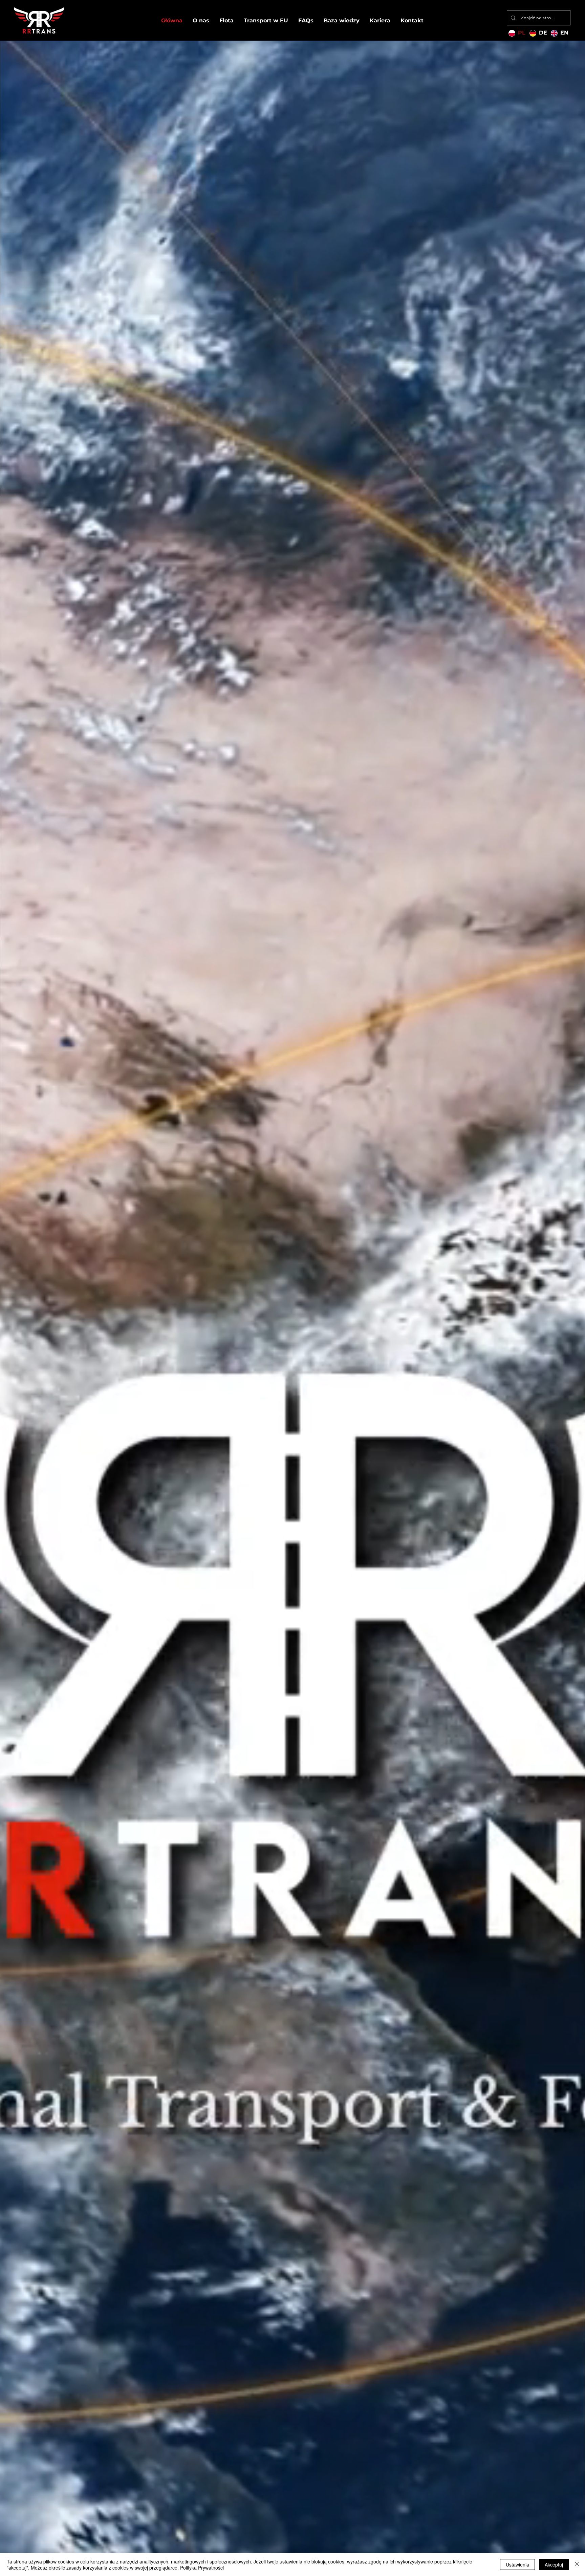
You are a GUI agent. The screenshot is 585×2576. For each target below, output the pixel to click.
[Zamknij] (577, 2564)
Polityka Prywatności (202, 2568)
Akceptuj (554, 2564)
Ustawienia (517, 2564)
